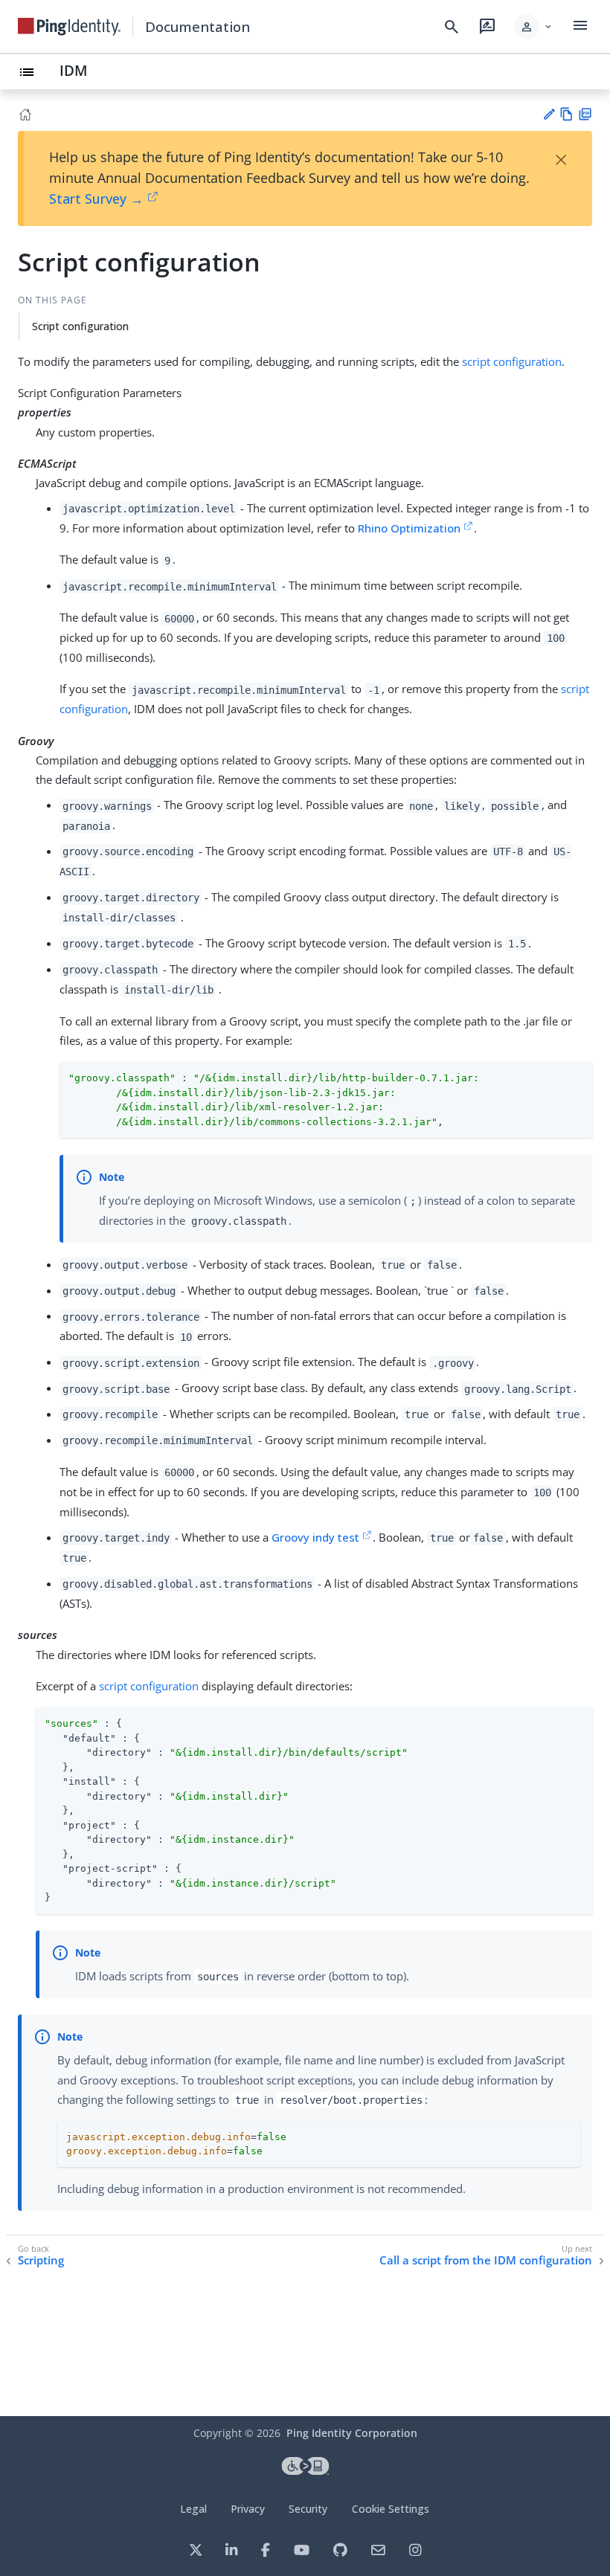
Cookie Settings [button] (391, 2509)
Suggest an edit (549, 114)
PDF (585, 114)
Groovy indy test (315, 1537)
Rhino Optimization (409, 528)
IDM (74, 70)
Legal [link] (193, 2509)
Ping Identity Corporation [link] (352, 2433)
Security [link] (308, 2509)
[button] (534, 27)
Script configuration (80, 326)
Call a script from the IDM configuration (486, 2260)
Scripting (41, 2260)
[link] (69, 27)
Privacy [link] (248, 2509)
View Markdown (566, 114)
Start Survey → (96, 199)
